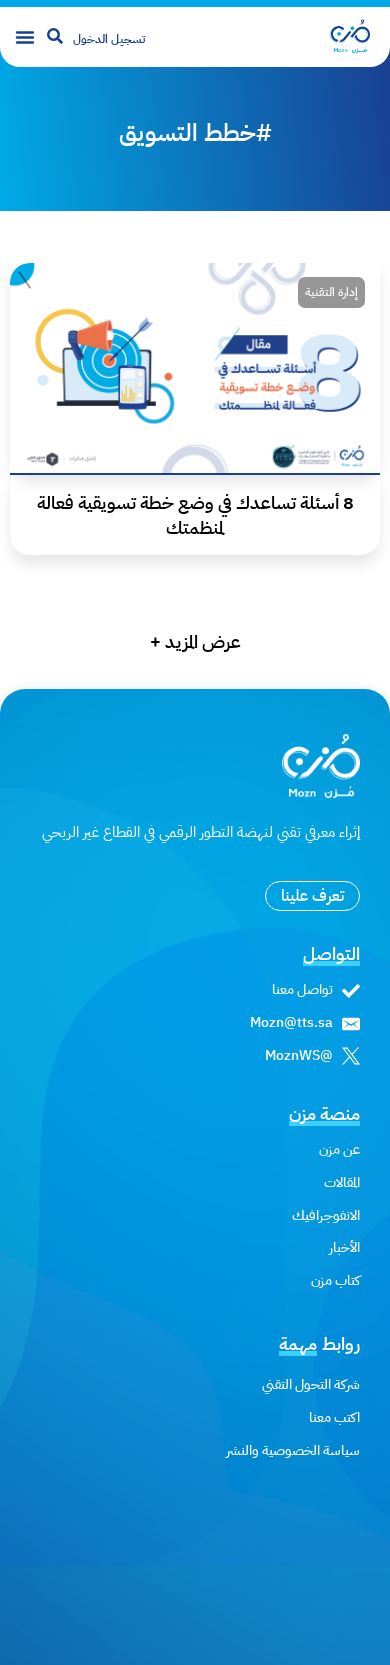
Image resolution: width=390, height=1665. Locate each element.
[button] (25, 37)
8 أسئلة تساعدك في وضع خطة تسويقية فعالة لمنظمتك (195, 515)
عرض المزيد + (195, 641)
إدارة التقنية (331, 292)
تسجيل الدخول (109, 39)
